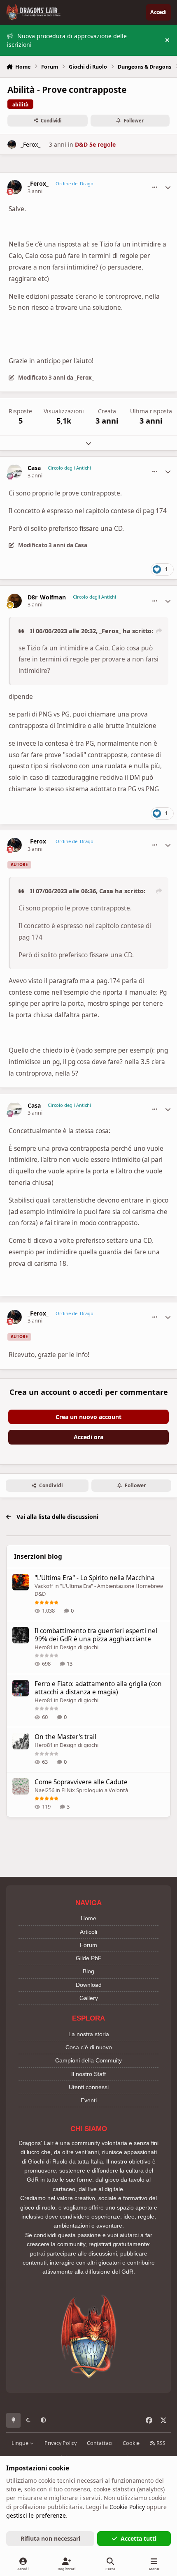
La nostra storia (89, 2034)
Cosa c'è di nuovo (89, 2047)
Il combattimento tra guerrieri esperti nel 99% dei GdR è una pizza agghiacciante (96, 1635)
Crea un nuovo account (88, 1417)
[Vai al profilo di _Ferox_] (12, 144)
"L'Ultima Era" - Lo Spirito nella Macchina (95, 1578)
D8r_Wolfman (47, 597)
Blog (88, 1971)
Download (89, 1985)
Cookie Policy (127, 2507)
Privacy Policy (61, 2443)
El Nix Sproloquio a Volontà (95, 1790)
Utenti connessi (89, 2087)
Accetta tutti (139, 2538)
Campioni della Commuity (88, 2060)
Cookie (131, 2443)
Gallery (89, 1998)
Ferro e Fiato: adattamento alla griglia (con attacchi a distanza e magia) (98, 1688)
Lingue (21, 2443)
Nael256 (44, 1790)
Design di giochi (79, 1647)
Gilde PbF (89, 1958)
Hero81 (44, 1647)
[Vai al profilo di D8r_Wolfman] (15, 601)
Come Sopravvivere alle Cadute (81, 1782)
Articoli (88, 1932)
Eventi (89, 2100)
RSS (160, 2443)
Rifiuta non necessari (50, 2538)
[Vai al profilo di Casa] (15, 471)
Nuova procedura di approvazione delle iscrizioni (67, 40)
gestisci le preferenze (36, 2515)
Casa (34, 468)
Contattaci (100, 2443)
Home (88, 1918)
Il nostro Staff (88, 2074)
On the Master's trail (65, 1737)
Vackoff (44, 1586)
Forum (88, 1945)
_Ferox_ (30, 144)
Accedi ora (88, 1437)
